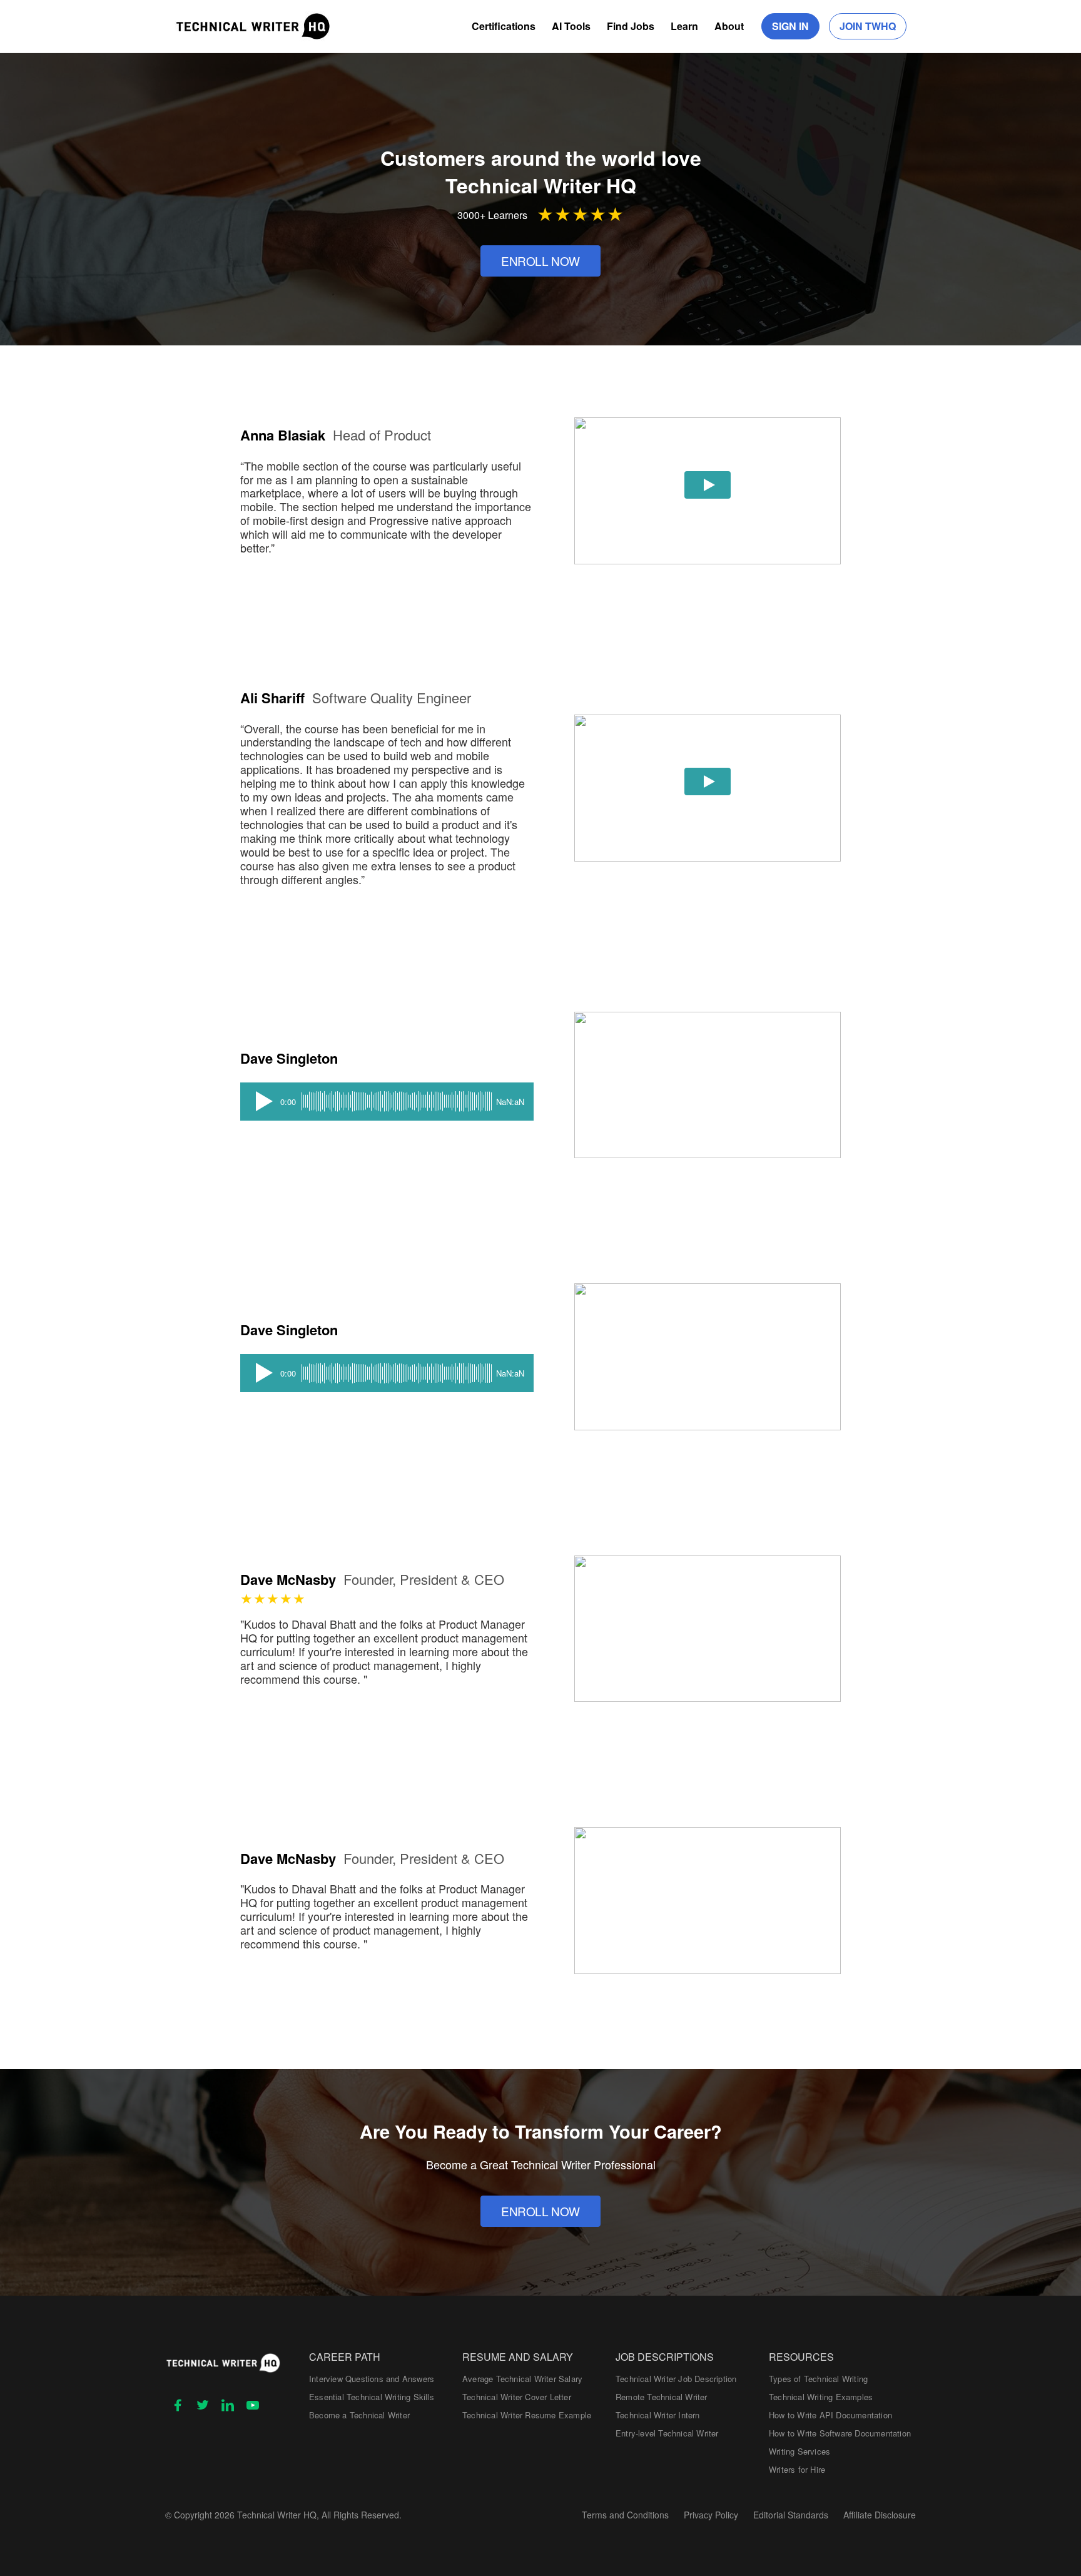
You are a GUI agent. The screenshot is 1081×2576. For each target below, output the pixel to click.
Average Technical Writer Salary (522, 2379)
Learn (684, 26)
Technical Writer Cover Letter (517, 2397)
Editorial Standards (791, 2515)
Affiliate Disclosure (880, 2515)
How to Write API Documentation (830, 2415)
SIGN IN (790, 26)
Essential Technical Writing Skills (372, 2397)
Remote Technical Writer (662, 2397)
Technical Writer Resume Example (527, 2415)
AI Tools (571, 26)
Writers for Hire (797, 2469)
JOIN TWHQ (868, 26)
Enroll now (540, 261)
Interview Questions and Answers (372, 2379)
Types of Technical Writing (818, 2379)
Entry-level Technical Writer (667, 2433)
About (729, 26)
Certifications (504, 26)
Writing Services (799, 2451)
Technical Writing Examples (821, 2397)
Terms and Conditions (625, 2515)
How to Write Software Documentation (840, 2433)
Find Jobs (631, 26)
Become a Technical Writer (359, 2415)
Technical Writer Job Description (676, 2379)
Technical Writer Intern (658, 2415)
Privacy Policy (711, 2515)
